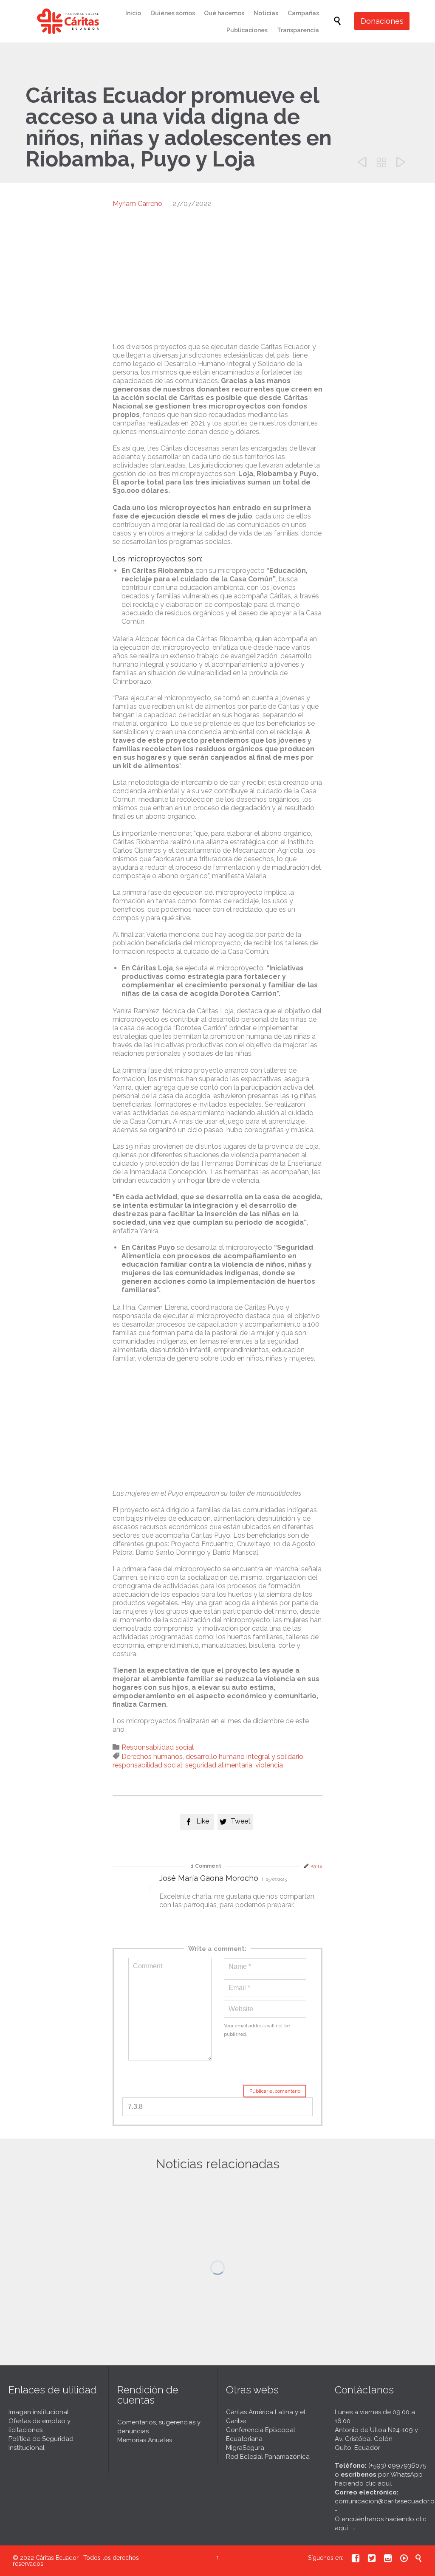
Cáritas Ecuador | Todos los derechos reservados (76, 2561)
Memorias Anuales (145, 2440)
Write (316, 1866)
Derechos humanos (152, 1757)
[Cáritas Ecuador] (68, 21)
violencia (269, 1765)
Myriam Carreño (137, 204)
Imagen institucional (39, 2412)
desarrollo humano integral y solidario (244, 1757)
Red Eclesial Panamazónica (268, 2457)
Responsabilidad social (158, 1747)
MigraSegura (245, 2448)
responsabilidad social (147, 1765)
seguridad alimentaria (219, 1765)
